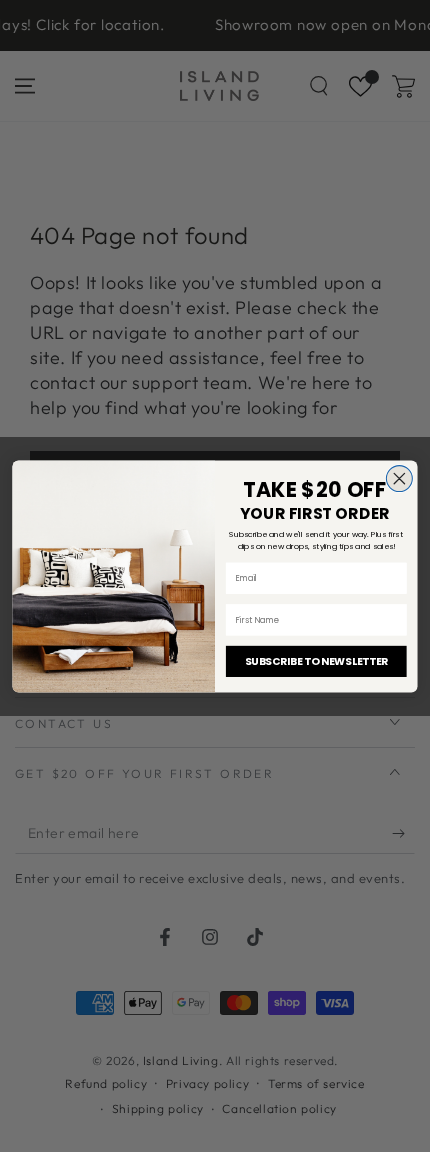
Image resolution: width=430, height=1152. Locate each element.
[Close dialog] (399, 478)
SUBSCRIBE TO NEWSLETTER (316, 661)
